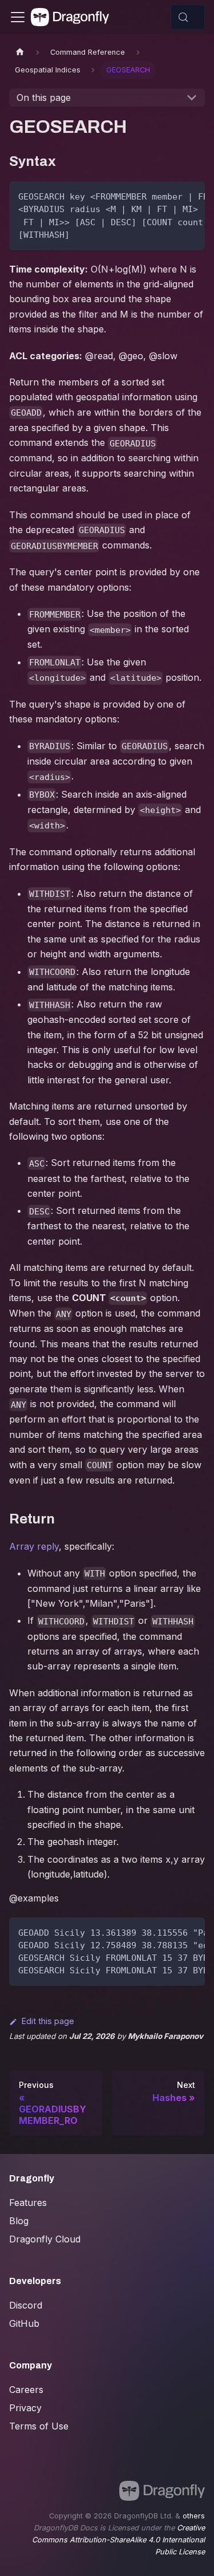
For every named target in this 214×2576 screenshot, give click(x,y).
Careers (26, 2390)
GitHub (24, 2323)
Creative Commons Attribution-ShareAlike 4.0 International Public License (118, 2540)
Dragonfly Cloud (45, 2239)
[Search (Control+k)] (188, 17)
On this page (44, 97)
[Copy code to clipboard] (191, 196)
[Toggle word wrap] (170, 196)
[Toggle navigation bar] (18, 17)
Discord (26, 2305)
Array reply (34, 1546)
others (194, 2516)
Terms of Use (39, 2426)
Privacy (25, 2408)
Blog (19, 2221)
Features (28, 2203)
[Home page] (20, 52)
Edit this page (48, 2021)
